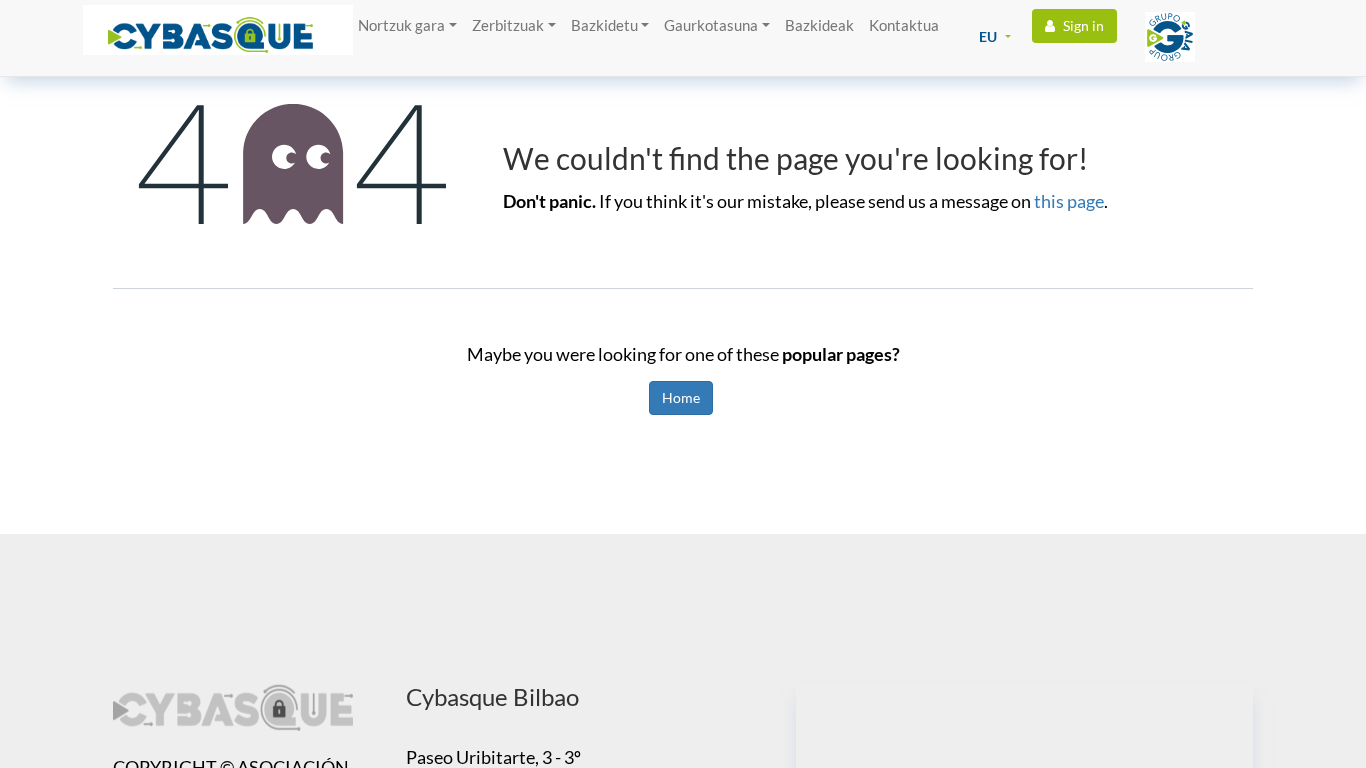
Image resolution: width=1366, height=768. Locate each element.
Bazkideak (819, 25)
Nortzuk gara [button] (401, 25)
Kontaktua (904, 25)
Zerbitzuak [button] (508, 25)
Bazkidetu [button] (604, 25)
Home (681, 397)
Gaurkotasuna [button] (711, 25)
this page (1069, 201)
